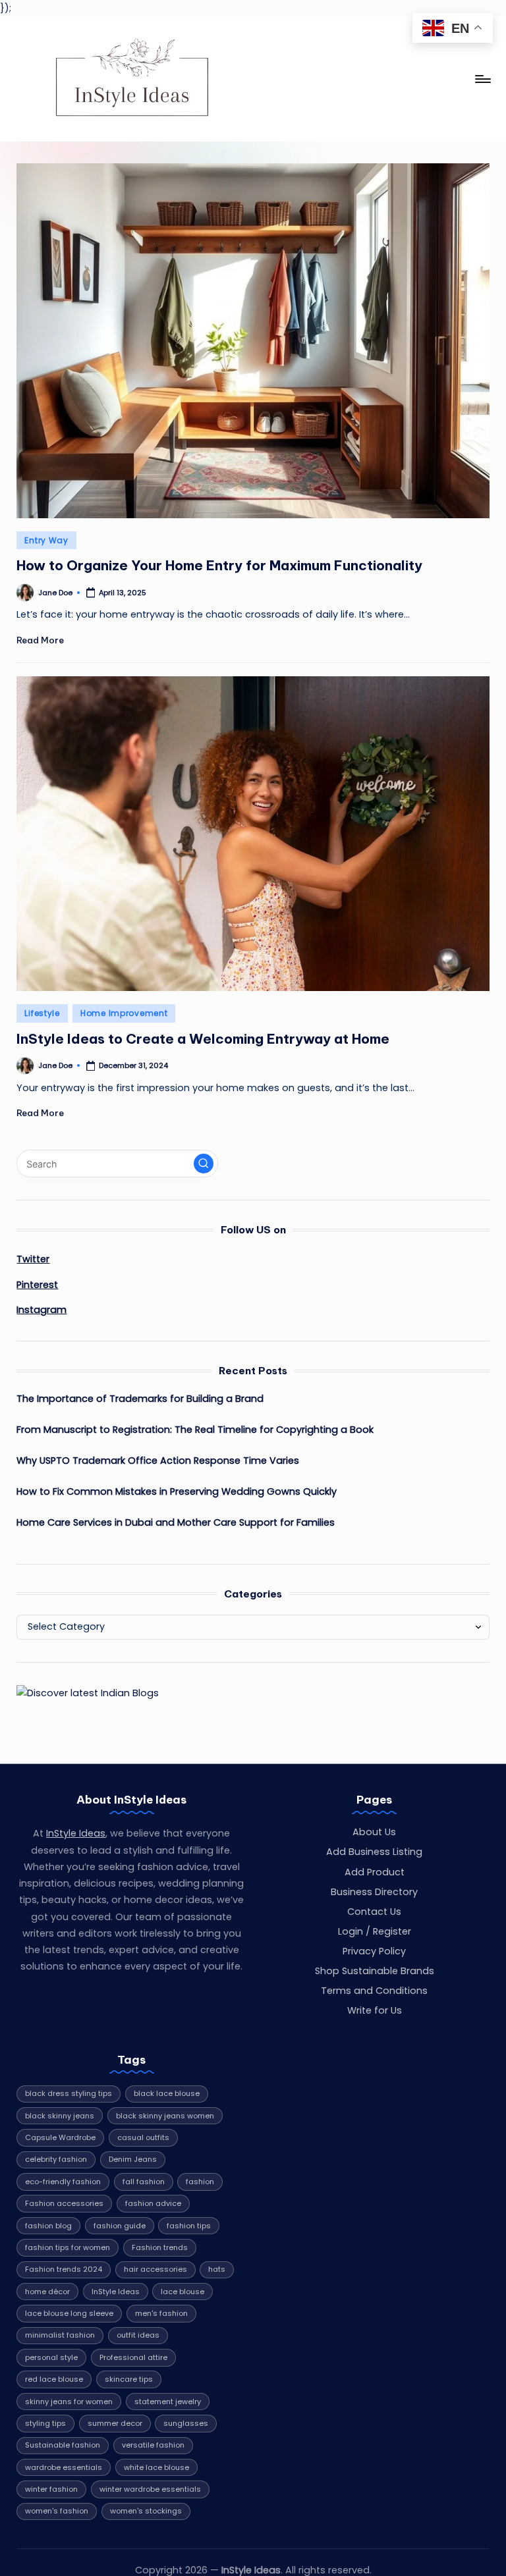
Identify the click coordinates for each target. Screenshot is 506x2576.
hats (217, 2269)
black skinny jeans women (165, 2116)
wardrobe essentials (64, 2467)
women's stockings (146, 2511)
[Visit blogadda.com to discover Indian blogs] (88, 1693)
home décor (47, 2292)
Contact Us (374, 1912)
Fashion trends (160, 2247)
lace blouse (183, 2292)
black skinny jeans (60, 2116)
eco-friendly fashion (63, 2182)
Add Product (375, 1872)
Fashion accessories (64, 2203)
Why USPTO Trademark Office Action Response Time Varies (158, 1461)
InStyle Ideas (76, 1833)
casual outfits (143, 2137)
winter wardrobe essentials (150, 2489)
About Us (374, 1832)
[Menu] (482, 79)
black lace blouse (167, 2093)
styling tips (45, 2423)
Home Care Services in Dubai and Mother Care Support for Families (176, 1522)
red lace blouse (54, 2379)
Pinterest (37, 1285)
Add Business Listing (374, 1852)
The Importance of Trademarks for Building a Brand (140, 1399)
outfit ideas (138, 2335)
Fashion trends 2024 (64, 2269)
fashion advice (153, 2203)
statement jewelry (168, 2402)
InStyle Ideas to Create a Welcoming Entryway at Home (203, 1039)
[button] (204, 1164)
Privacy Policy (374, 1951)
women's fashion (57, 2511)
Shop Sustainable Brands (375, 1971)
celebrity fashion (56, 2159)
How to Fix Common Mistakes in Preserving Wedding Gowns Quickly (177, 1491)
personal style (51, 2357)
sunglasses (186, 2423)
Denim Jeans (133, 2159)
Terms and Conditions (374, 1991)
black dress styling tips (69, 2093)
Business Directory (374, 1892)
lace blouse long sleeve (69, 2313)
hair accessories (155, 2269)
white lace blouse (156, 2467)
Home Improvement (124, 1013)
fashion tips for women (68, 2247)
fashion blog (48, 2226)
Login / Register (375, 1931)
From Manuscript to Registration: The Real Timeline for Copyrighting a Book (195, 1430)
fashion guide (120, 2226)
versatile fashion (153, 2445)
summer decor (115, 2423)
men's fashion (161, 2313)
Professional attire (133, 2357)
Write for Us (375, 2010)
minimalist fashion (60, 2335)
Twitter (33, 1259)
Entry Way (46, 540)
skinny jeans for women (69, 2402)
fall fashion (144, 2182)
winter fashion (51, 2489)
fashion (200, 2182)
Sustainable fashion (63, 2445)
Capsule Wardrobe (60, 2137)
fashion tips (189, 2226)
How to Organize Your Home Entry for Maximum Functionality (219, 565)
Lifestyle (42, 1013)
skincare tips (129, 2379)
